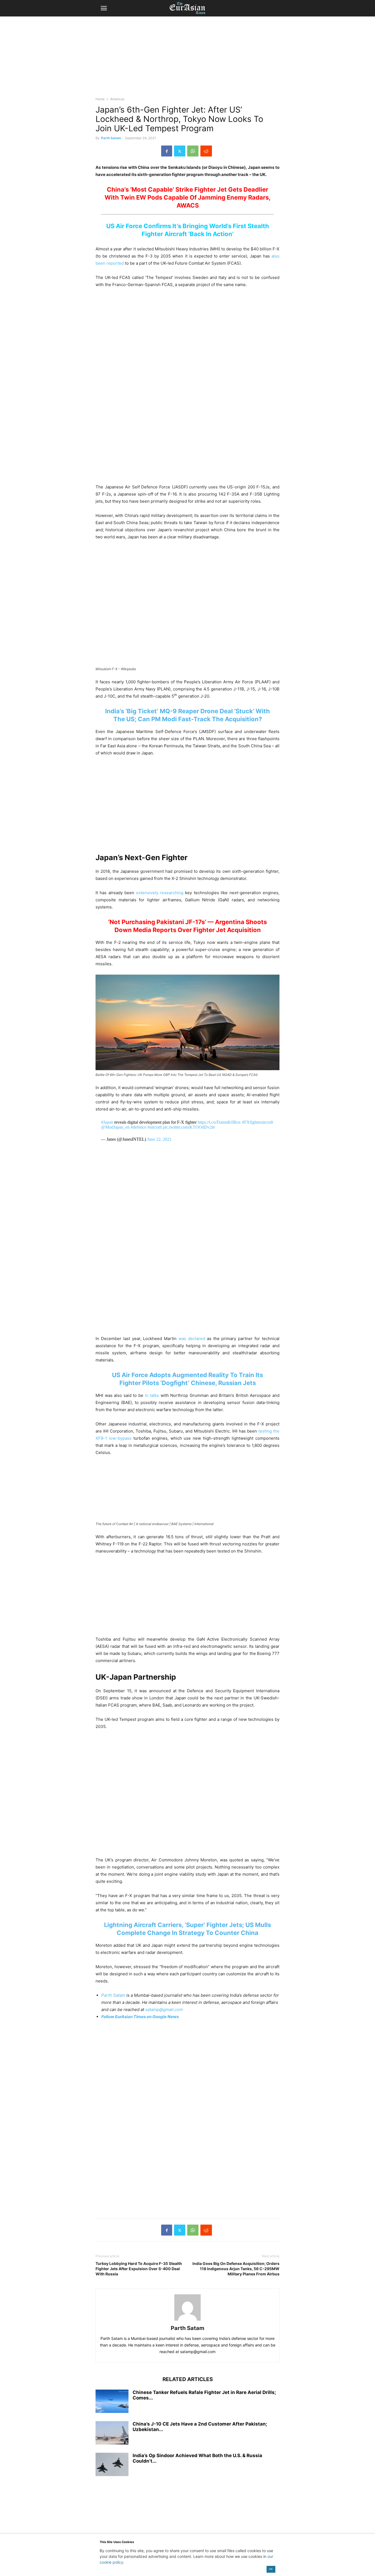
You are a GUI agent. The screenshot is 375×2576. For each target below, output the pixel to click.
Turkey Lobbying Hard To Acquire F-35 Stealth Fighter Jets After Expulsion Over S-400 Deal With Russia (139, 2269)
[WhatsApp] (193, 151)
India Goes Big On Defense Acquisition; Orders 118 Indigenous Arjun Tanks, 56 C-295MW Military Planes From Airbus (236, 2269)
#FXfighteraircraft (258, 1122)
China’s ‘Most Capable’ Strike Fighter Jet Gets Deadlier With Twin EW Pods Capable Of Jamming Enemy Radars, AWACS (188, 197)
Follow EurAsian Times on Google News (140, 2017)
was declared (192, 1339)
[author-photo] (187, 2321)
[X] (180, 151)
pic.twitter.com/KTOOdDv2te (189, 1127)
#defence (138, 1127)
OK (271, 2569)
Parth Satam (111, 138)
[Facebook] (167, 151)
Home (100, 99)
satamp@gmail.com (163, 2009)
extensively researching (160, 893)
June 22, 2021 (159, 1139)
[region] (187, 59)
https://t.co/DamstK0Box (219, 1122)
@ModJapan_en (115, 1127)
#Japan (107, 1122)
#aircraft (155, 1127)
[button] (104, 8)
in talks (152, 1395)
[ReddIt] (206, 151)
